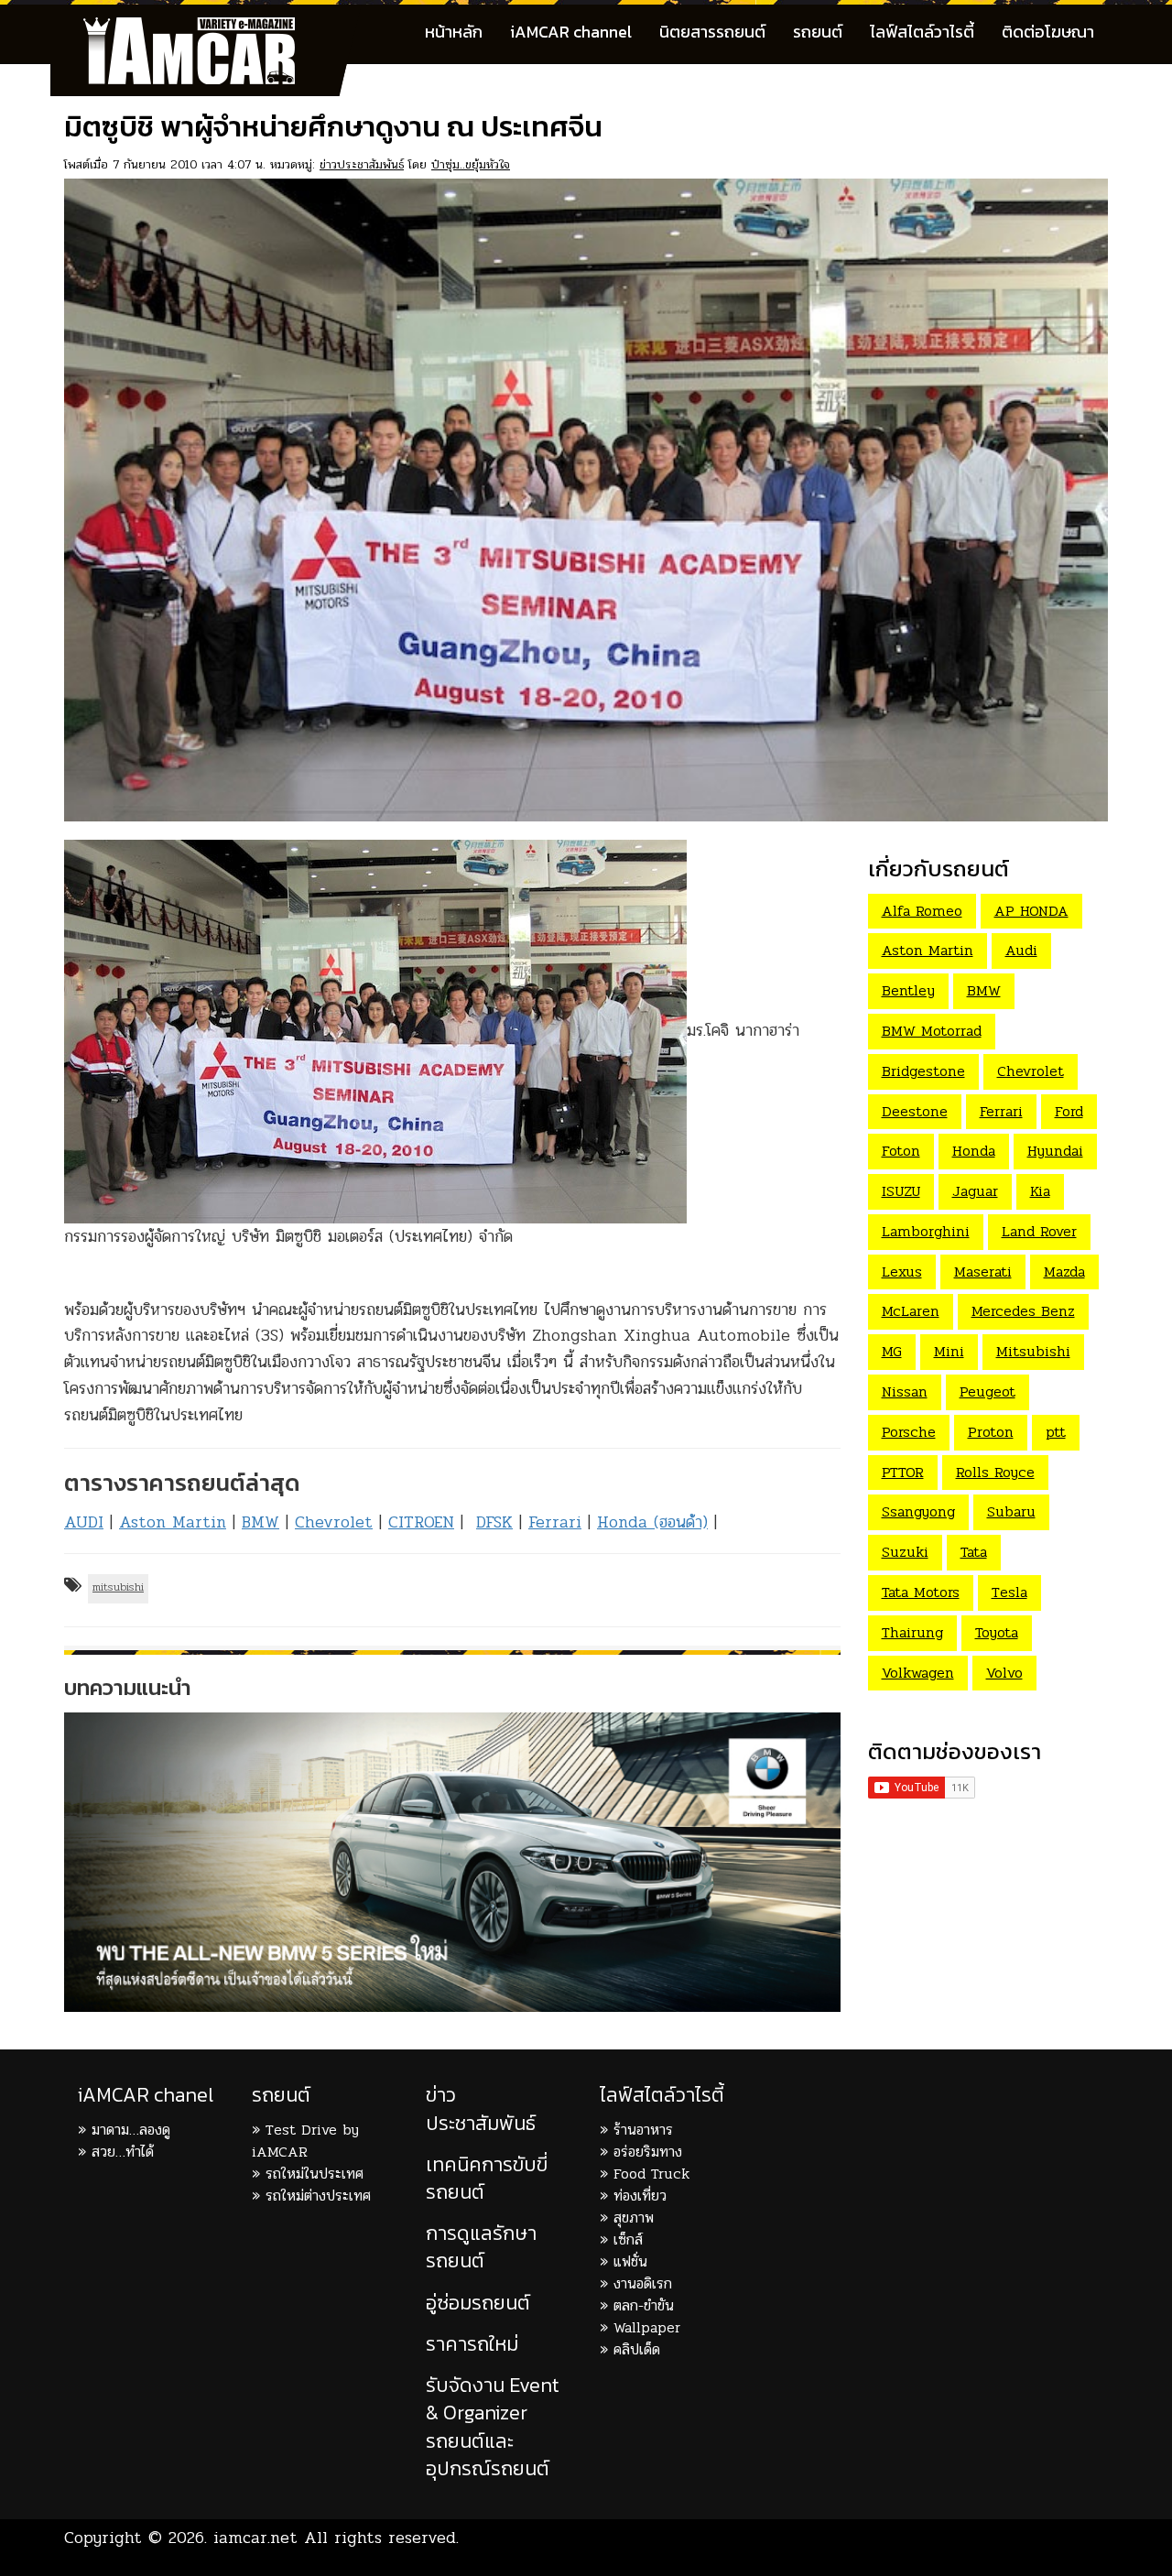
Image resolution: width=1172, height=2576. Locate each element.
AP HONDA (1031, 911)
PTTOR (903, 1472)
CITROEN (421, 1522)
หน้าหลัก (454, 32)
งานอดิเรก (643, 2283)
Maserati (983, 1272)
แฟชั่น (630, 2261)
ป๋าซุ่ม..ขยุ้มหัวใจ (471, 164)
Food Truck (651, 2174)
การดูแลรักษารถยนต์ (481, 2247)
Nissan (905, 1391)
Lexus (902, 1272)
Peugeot (988, 1391)
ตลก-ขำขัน (644, 2305)
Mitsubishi (1033, 1351)
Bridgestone (923, 1071)
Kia (1040, 1191)
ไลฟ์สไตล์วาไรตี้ (922, 32)
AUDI (84, 1522)
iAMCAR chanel (146, 2095)
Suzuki (905, 1552)
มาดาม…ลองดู (131, 2130)
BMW (260, 1522)
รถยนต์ (818, 32)
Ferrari (555, 1522)
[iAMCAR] (206, 27)
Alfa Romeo (922, 911)
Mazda (1064, 1272)
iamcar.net (255, 2538)
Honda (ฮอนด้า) (652, 1522)
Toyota (997, 1632)
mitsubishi (118, 1587)
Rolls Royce (995, 1472)
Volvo (1004, 1673)
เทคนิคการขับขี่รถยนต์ (487, 2178)
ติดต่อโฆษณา (1048, 32)
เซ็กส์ (628, 2239)
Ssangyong (918, 1511)
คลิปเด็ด (637, 2349)
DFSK (494, 1522)
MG (892, 1351)
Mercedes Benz (1023, 1311)
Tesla (1009, 1592)
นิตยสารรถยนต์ (712, 32)
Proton (991, 1432)
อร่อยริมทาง (648, 2152)
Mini (949, 1351)
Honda (974, 1151)
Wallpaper (647, 2327)
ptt (1056, 1432)
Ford (1069, 1111)
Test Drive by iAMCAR (305, 2141)
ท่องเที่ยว (640, 2196)
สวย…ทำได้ (123, 2152)
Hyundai (1055, 1151)
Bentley (908, 990)
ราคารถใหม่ (472, 2344)
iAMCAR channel (571, 32)
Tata (974, 1552)
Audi (1021, 950)
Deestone (915, 1111)
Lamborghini (926, 1231)
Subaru (1011, 1511)
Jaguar (975, 1191)
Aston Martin (173, 1522)
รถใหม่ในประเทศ (315, 2174)
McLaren (911, 1311)
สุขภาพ (634, 2217)
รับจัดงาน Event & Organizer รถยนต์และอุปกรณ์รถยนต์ (493, 2427)
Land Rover (1039, 1231)
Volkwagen (918, 1673)
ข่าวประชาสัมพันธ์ (362, 164)
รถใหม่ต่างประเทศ (318, 2196)
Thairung (912, 1632)
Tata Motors (921, 1592)
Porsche (909, 1432)
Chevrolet (334, 1522)
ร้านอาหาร (643, 2130)
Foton (901, 1151)
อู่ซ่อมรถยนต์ (478, 2303)
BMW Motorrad (932, 1031)
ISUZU (901, 1191)
